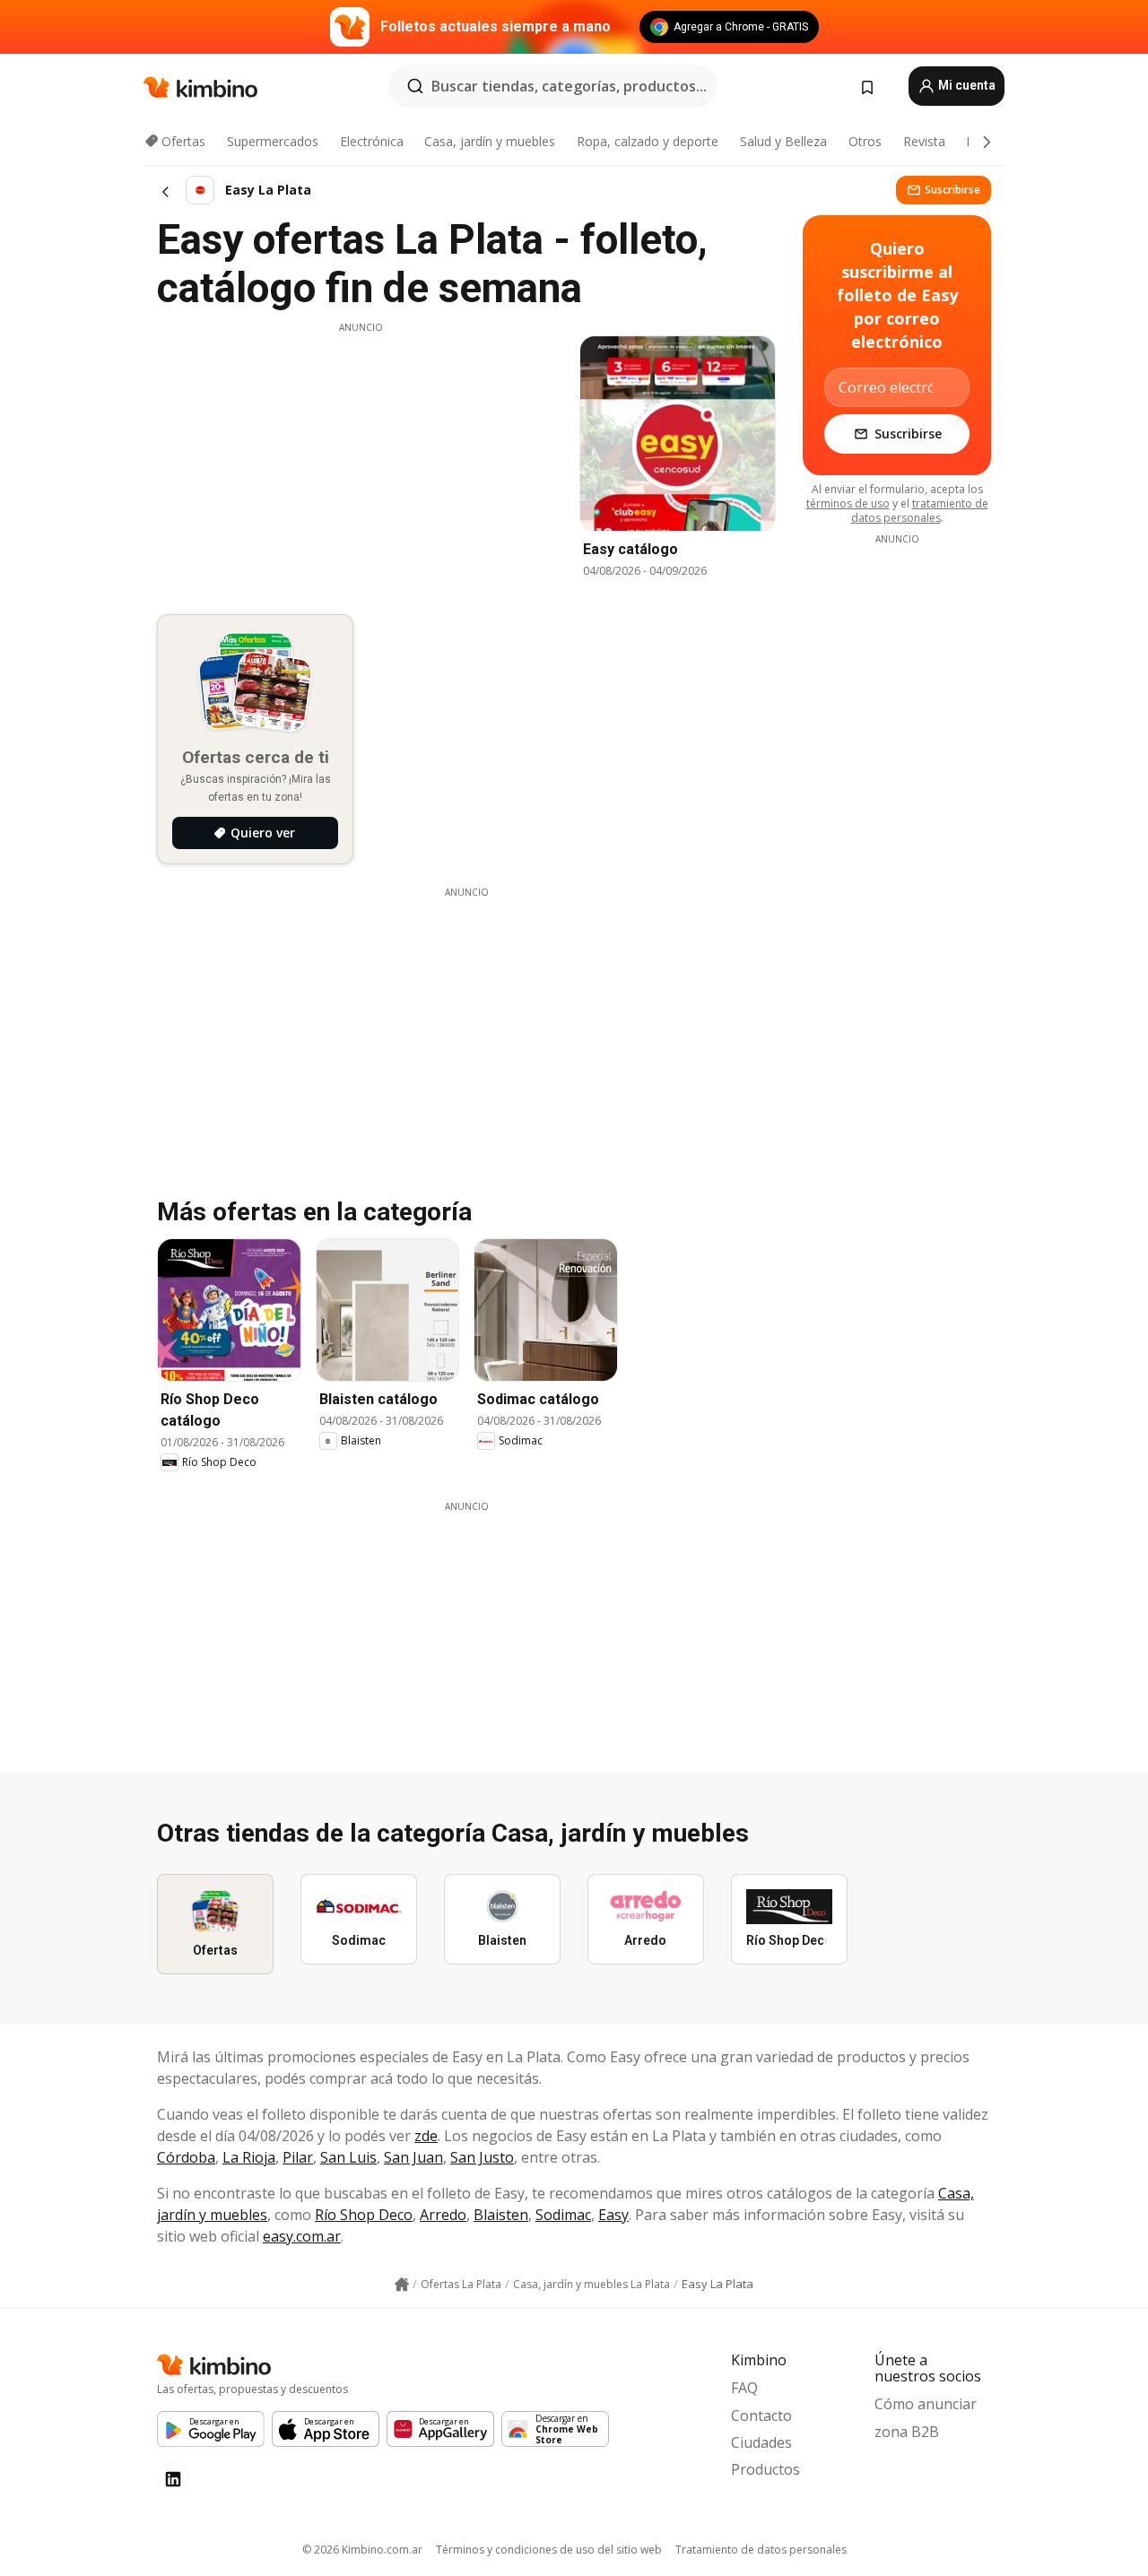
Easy (613, 2215)
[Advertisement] (361, 460)
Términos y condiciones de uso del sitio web (549, 2550)
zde (426, 2136)
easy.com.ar (302, 2236)
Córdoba (186, 2157)
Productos (765, 2469)
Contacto (761, 2416)
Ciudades (761, 2442)
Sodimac (563, 2215)
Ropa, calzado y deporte (648, 141)
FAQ (744, 2388)
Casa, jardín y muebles (490, 141)
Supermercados (273, 141)
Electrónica (372, 141)
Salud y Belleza (783, 141)
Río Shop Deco (364, 2215)
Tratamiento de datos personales (761, 2550)
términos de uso (848, 503)
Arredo (443, 2215)
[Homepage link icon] (402, 2285)
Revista (924, 141)
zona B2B (907, 2432)
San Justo (482, 2157)
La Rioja (249, 2157)
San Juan (413, 2157)
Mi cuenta (965, 85)
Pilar (298, 2157)
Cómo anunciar (926, 2404)
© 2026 (362, 2550)
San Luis (348, 2157)
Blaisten (501, 2215)
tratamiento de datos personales (920, 511)
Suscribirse (952, 190)
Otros (865, 141)
